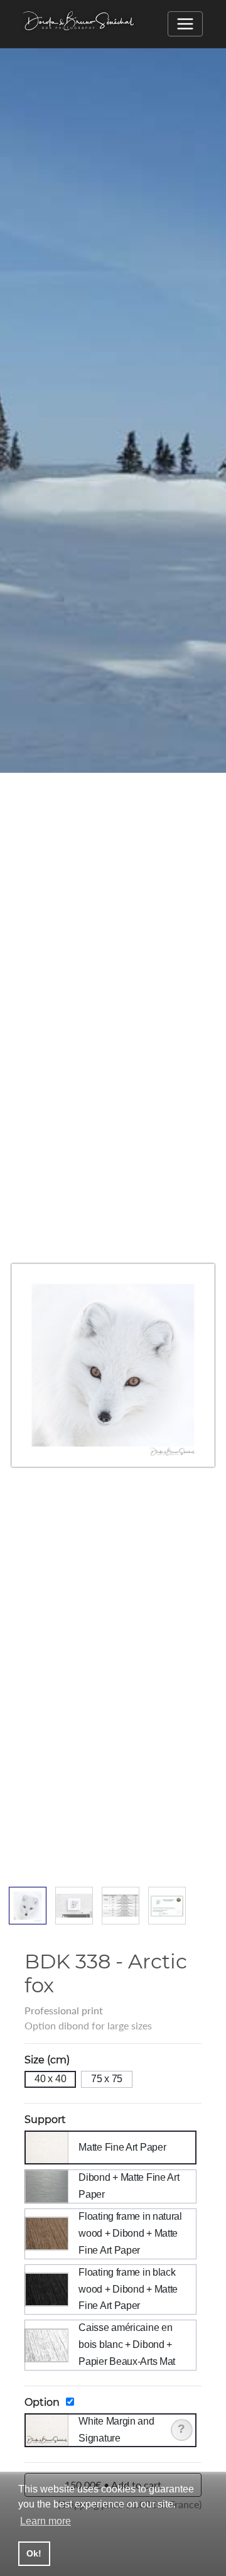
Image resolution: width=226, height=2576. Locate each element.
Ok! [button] (34, 2553)
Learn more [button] (46, 2521)
